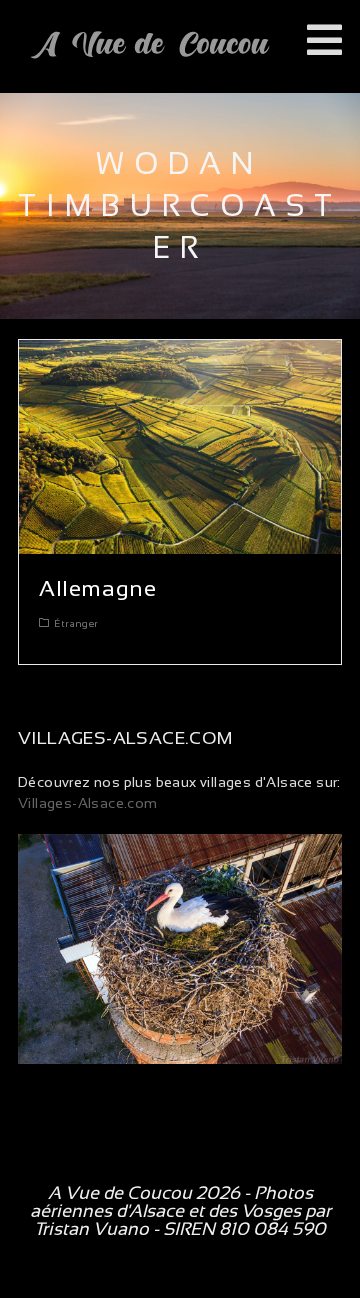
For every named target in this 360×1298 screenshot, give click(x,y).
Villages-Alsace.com (88, 803)
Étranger (76, 623)
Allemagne (97, 588)
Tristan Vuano (91, 1229)
